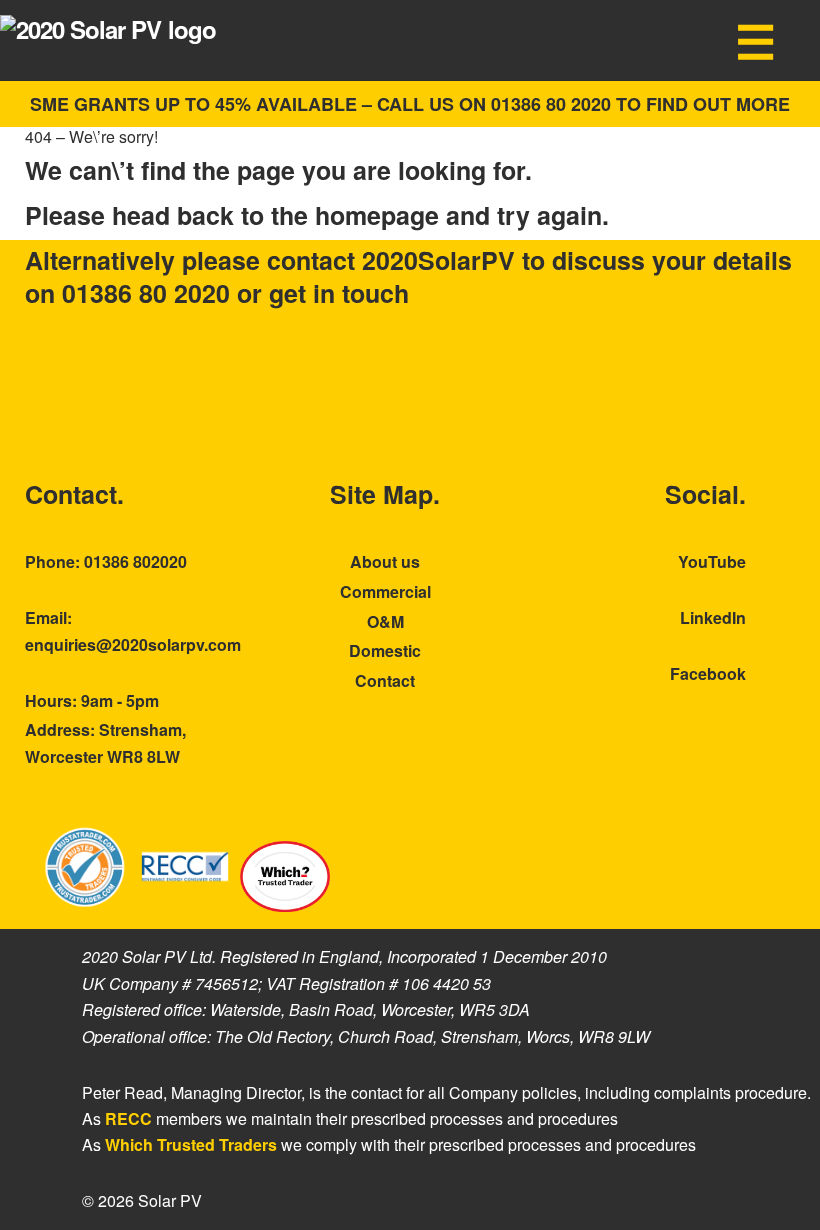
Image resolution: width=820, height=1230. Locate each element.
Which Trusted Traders (191, 1144)
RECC (128, 1118)
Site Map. (385, 494)
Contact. (74, 494)
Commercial (385, 591)
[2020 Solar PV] (108, 29)
